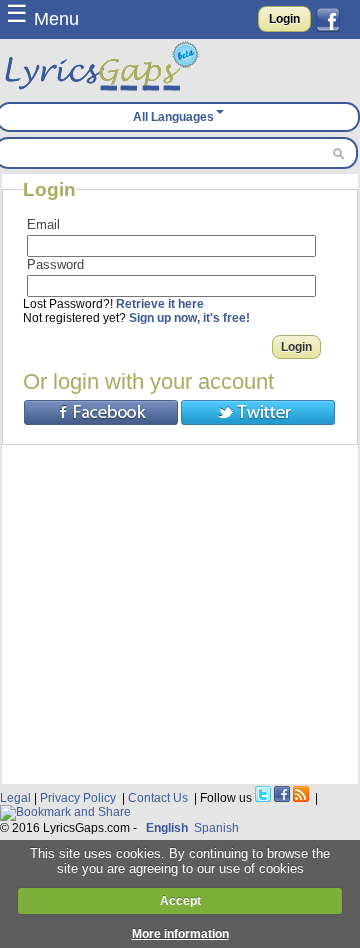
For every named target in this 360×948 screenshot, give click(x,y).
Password (55, 264)
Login (284, 19)
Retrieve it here (160, 304)
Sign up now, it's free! (189, 318)
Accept (180, 901)
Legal (15, 798)
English (167, 828)
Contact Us (158, 798)
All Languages (173, 117)
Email (43, 224)
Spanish (216, 828)
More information (180, 934)
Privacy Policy (78, 798)
